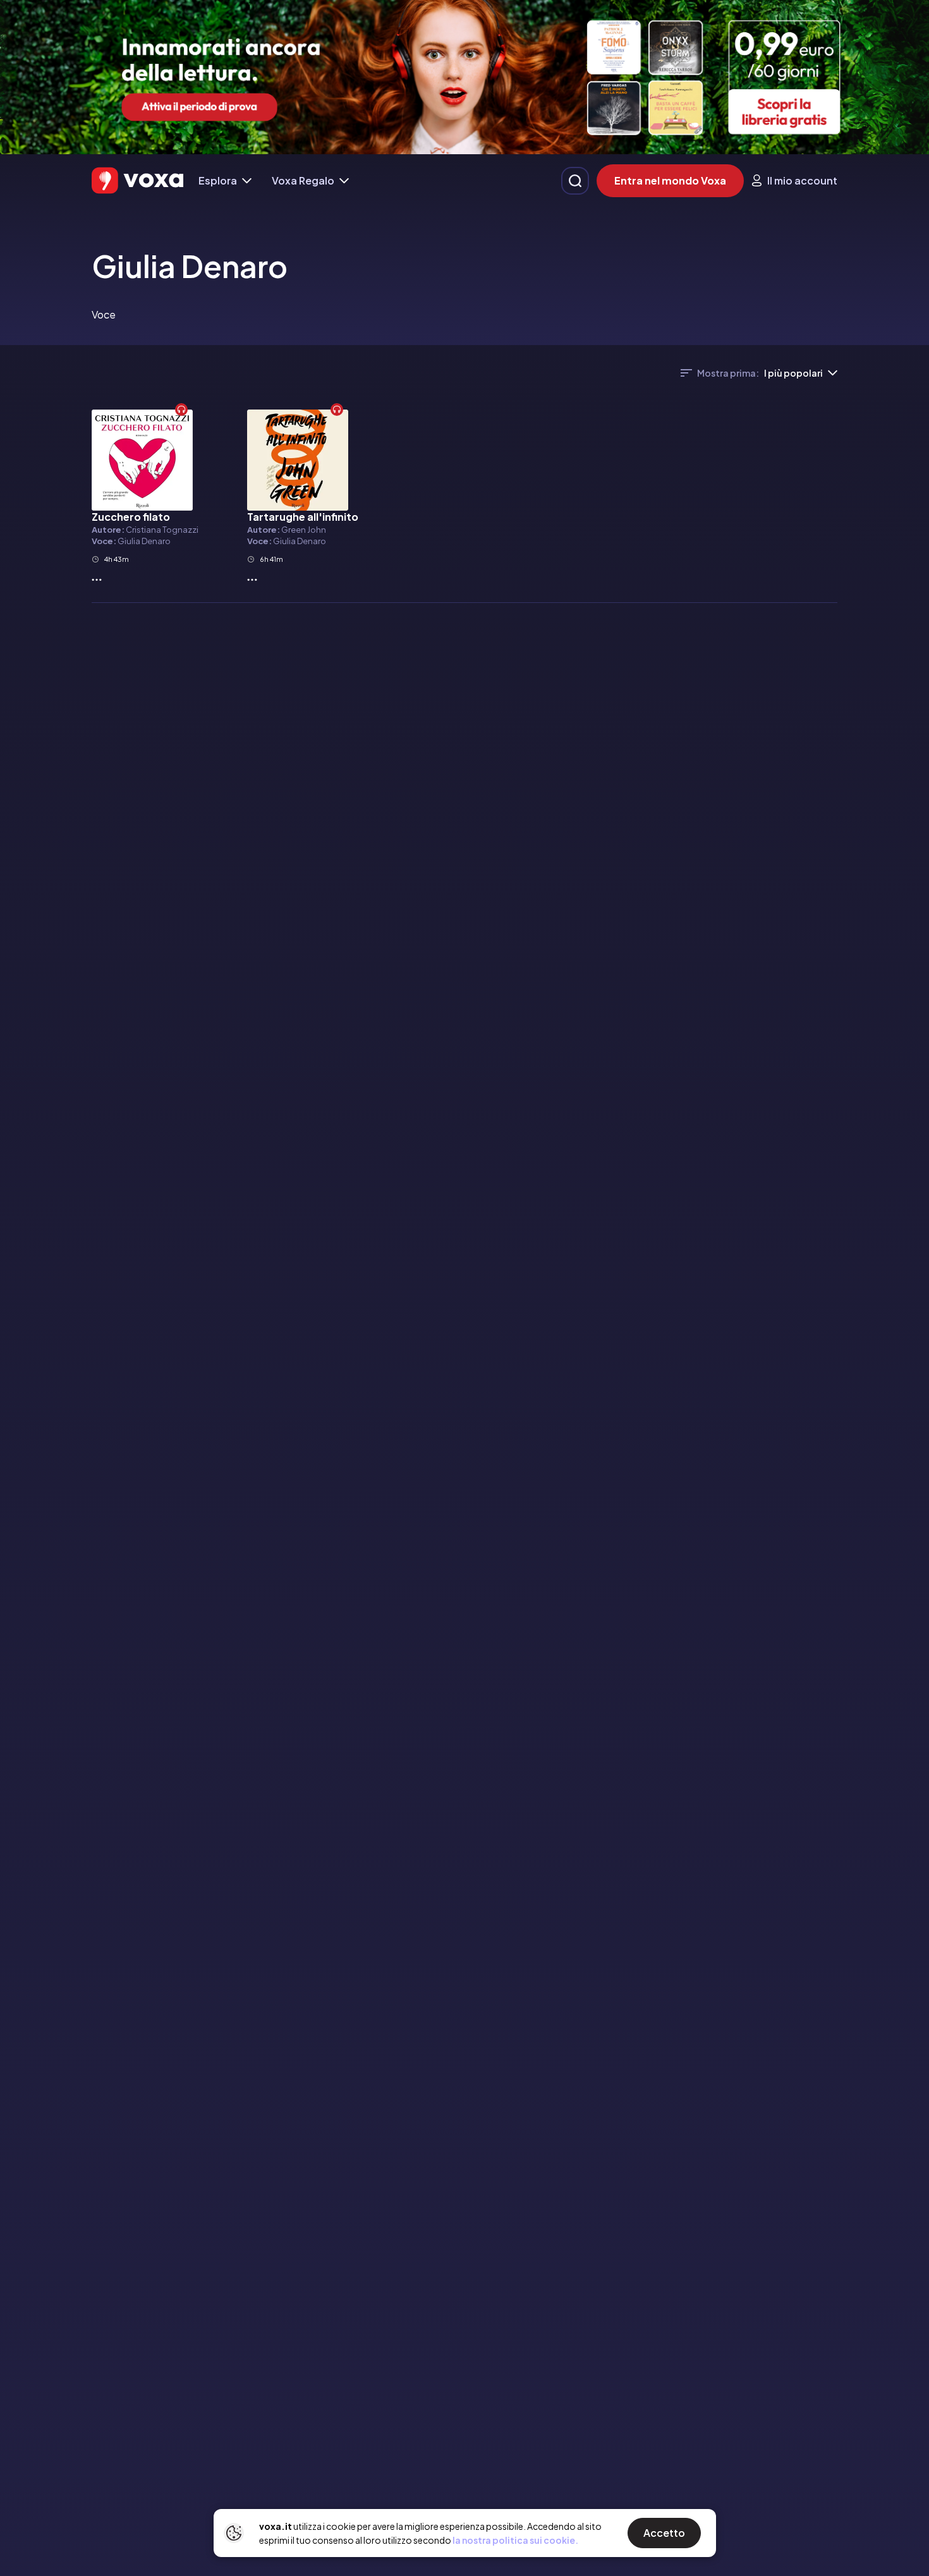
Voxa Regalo (303, 180)
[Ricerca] (575, 181)
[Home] (137, 180)
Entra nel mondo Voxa (670, 180)
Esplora (218, 180)
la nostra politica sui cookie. (515, 2540)
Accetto (664, 2533)
